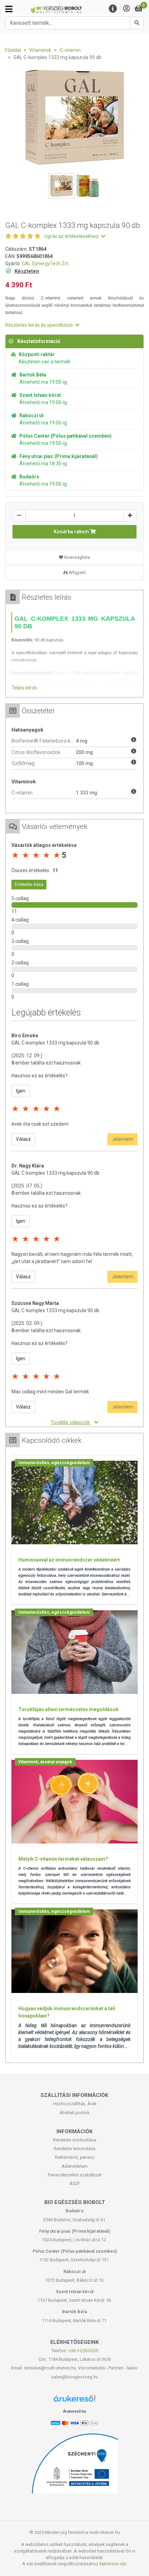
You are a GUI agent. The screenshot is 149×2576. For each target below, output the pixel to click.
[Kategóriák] (9, 9)
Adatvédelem (75, 2166)
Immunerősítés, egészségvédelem (54, 1463)
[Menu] (113, 9)
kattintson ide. (113, 2564)
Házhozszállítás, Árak (75, 2104)
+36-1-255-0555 (83, 2351)
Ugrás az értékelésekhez (72, 236)
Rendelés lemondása (74, 2149)
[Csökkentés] (19, 516)
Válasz (23, 1139)
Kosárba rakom (72, 532)
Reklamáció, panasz (75, 2157)
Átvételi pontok (74, 2113)
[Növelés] (130, 516)
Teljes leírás (24, 688)
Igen (21, 1091)
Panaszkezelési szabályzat (75, 2175)
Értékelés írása (29, 885)
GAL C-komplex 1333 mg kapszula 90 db (55, 1043)
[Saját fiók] (126, 9)
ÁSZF (75, 2183)
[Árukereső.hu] (74, 2401)
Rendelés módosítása (75, 2140)
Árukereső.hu (74, 2411)
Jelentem (122, 1139)
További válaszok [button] (71, 1422)
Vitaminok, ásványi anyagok (45, 1762)
